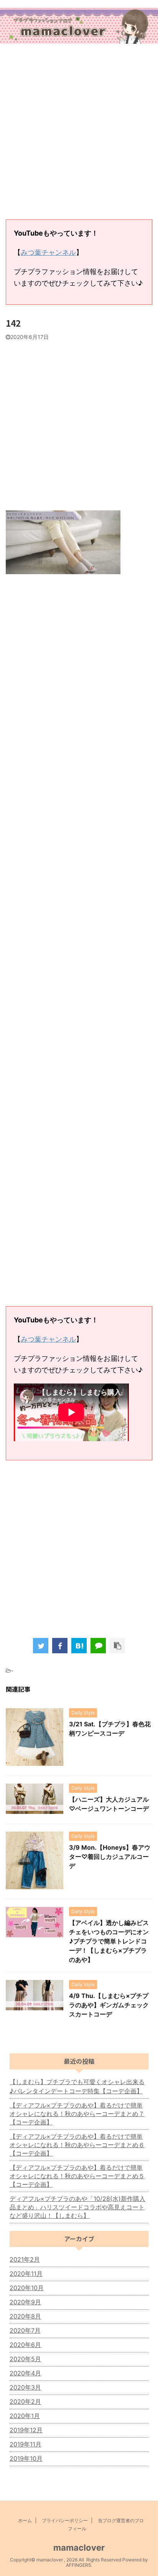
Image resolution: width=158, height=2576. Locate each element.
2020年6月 (25, 2345)
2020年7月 (25, 2330)
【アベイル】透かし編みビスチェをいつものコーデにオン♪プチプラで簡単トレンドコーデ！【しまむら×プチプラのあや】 (109, 1941)
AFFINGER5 (78, 2565)
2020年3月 (25, 2387)
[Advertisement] (79, 133)
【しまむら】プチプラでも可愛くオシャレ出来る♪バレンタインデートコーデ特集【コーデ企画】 (77, 2086)
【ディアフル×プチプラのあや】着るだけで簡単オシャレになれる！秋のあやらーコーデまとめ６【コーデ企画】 (77, 2145)
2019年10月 (26, 2458)
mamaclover (79, 2548)
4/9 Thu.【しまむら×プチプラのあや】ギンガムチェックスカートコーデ (109, 2005)
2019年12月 (26, 2430)
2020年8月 (25, 2316)
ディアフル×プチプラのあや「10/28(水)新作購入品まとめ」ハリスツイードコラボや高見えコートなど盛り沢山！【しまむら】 (77, 2207)
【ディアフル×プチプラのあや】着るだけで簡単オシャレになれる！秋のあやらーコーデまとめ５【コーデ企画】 (77, 2176)
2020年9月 (25, 2302)
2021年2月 (25, 2259)
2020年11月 (26, 2274)
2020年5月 (25, 2359)
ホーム (25, 2520)
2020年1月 (25, 2416)
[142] (79, 1646)
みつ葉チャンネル (48, 252)
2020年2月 (25, 2402)
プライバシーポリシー (65, 2520)
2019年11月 (26, 2444)
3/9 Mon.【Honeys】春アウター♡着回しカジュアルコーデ (110, 1857)
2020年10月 (27, 2288)
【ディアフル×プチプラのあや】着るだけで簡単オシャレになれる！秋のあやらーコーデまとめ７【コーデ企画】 (77, 2114)
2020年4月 (25, 2373)
